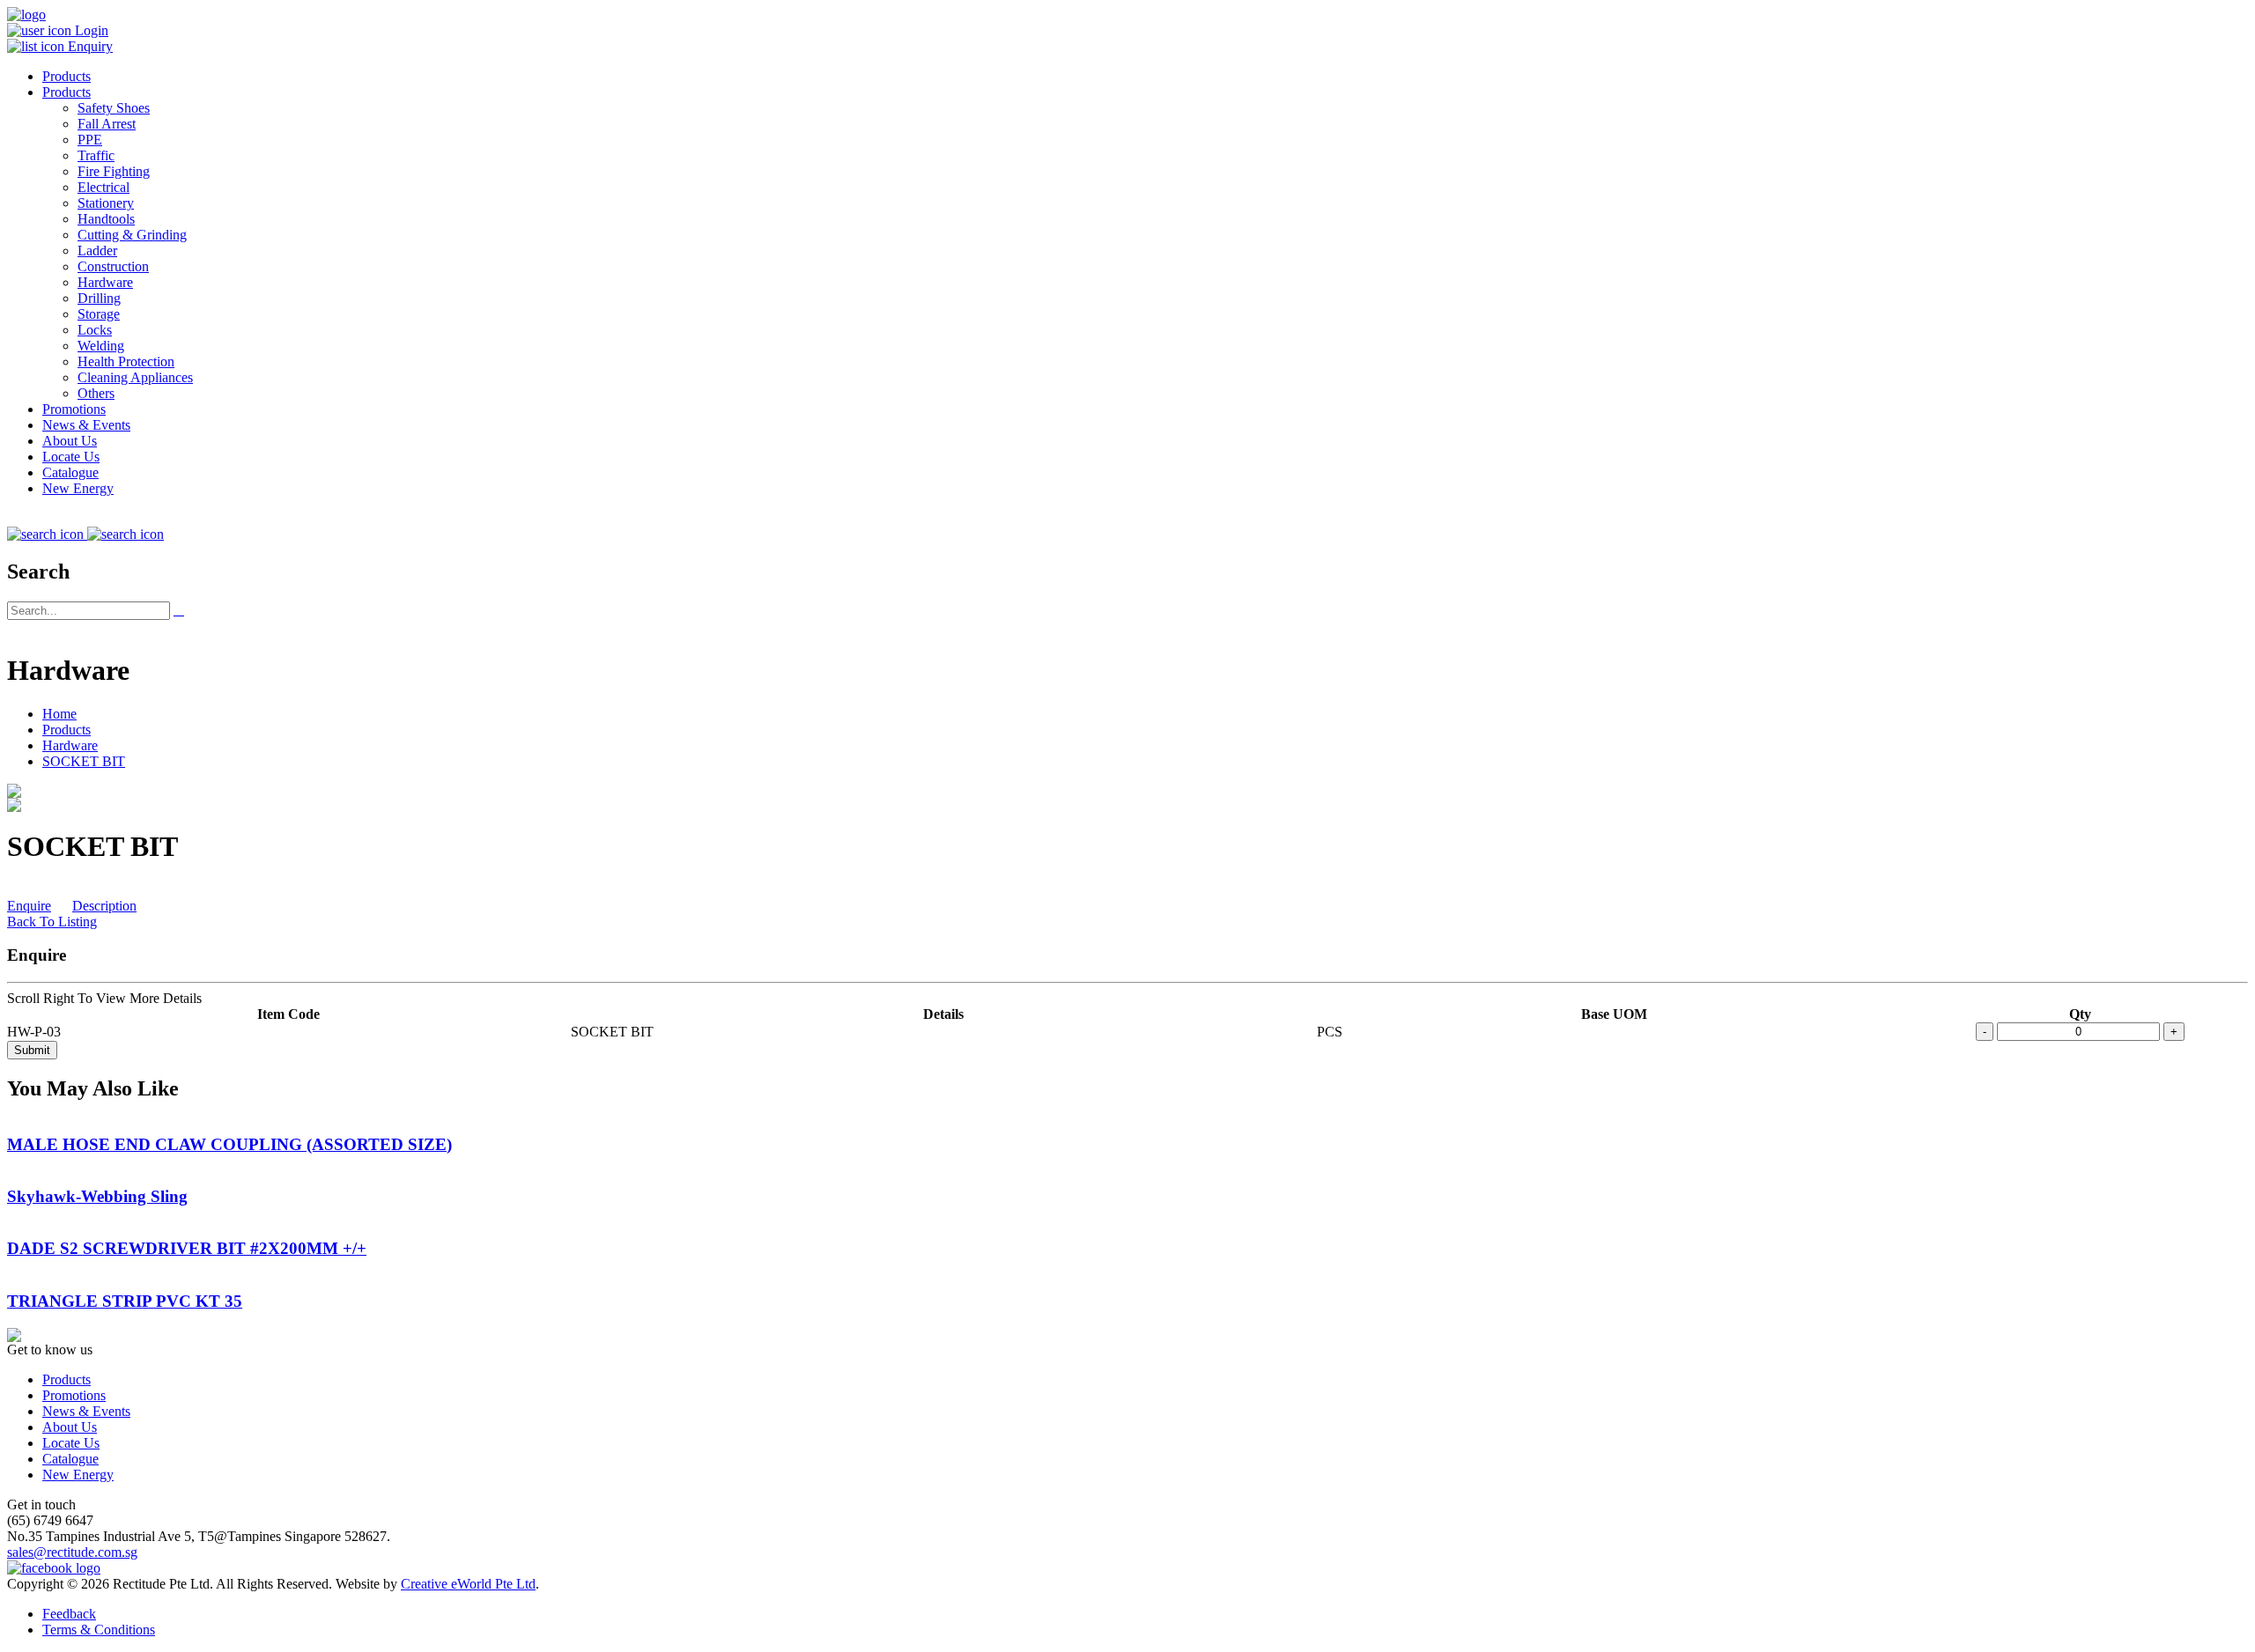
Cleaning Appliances (135, 377)
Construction (113, 266)
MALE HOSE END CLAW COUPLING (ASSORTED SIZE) (229, 1144)
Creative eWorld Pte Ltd (468, 1584)
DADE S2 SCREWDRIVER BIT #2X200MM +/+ (187, 1248)
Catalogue (70, 472)
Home (59, 714)
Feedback (69, 1614)
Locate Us (71, 457)
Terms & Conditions (99, 1630)
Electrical (104, 187)
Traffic (96, 155)
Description (104, 906)
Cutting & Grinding (132, 235)
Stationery (106, 203)
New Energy (78, 488)
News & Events (86, 425)
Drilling (99, 298)
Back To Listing (52, 922)
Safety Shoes (114, 108)
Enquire (29, 906)
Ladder (97, 251)
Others (96, 393)
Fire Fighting (114, 171)
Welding (101, 346)
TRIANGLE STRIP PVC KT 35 (125, 1301)
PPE (90, 140)
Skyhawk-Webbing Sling (97, 1196)
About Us (70, 441)
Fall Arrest (107, 124)
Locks (95, 330)
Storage (99, 314)
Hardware (105, 282)
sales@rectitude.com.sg (72, 1552)
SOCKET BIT (84, 761)
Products (67, 76)
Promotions (74, 409)
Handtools (106, 219)
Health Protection (126, 361)
